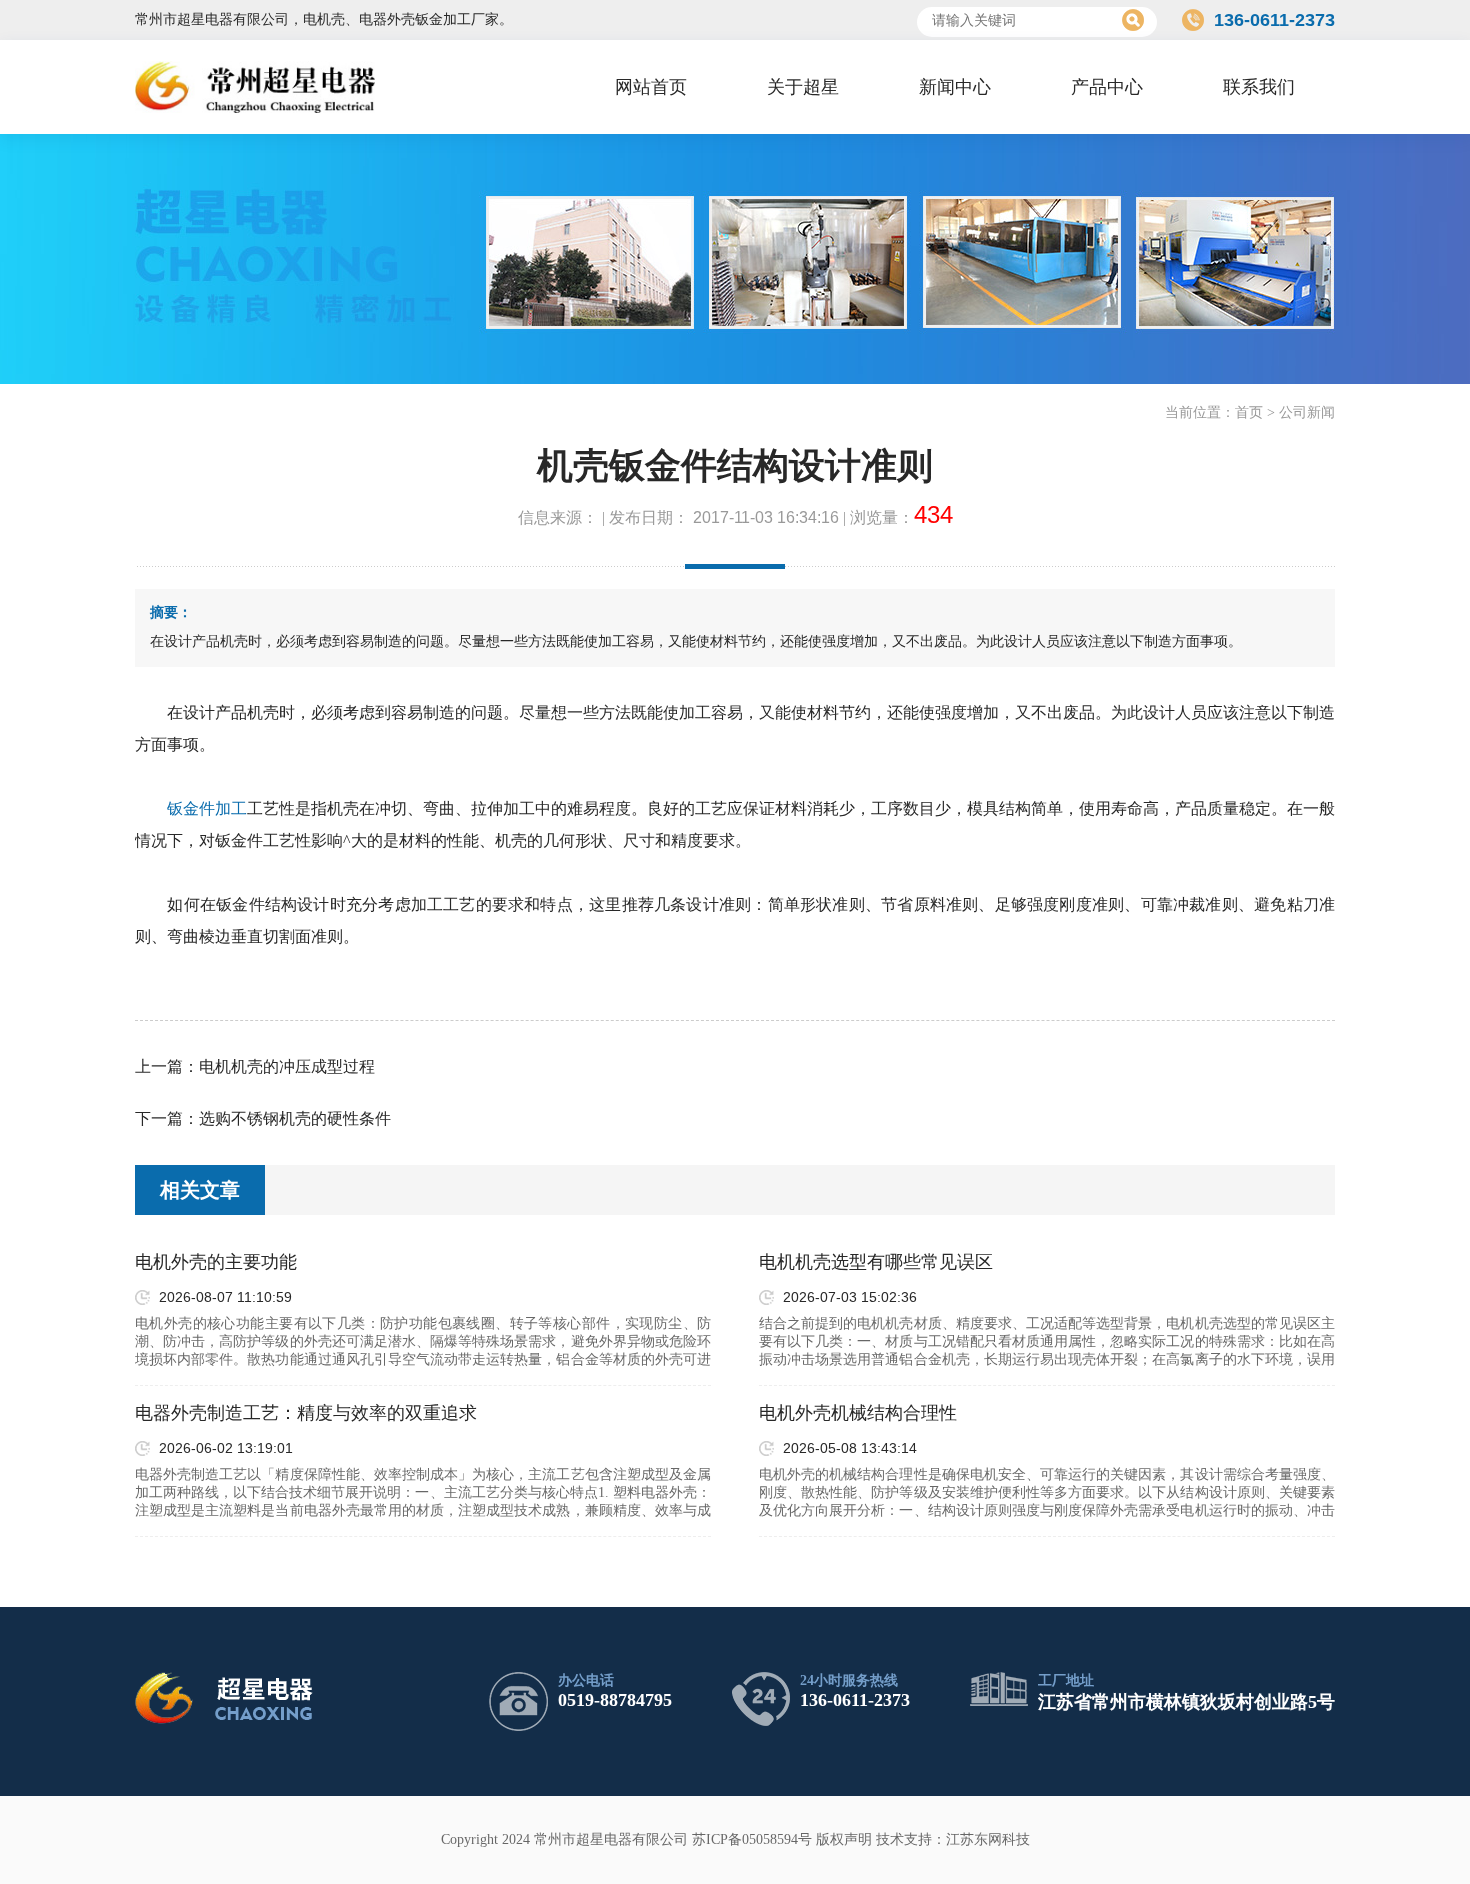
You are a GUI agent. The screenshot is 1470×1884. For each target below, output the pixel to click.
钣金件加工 (207, 808)
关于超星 (803, 87)
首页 (1249, 412)
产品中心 (1107, 87)
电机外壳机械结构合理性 (858, 1413)
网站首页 (651, 87)
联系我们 (1259, 87)
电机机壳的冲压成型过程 (287, 1066)
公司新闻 (1307, 412)
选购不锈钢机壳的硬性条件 (295, 1118)
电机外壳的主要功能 (216, 1262)
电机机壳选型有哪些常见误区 (876, 1262)
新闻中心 (955, 87)
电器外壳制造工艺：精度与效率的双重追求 (306, 1413)
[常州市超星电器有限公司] (255, 87)
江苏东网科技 (988, 1839)
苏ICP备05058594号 (752, 1839)
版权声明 (844, 1839)
